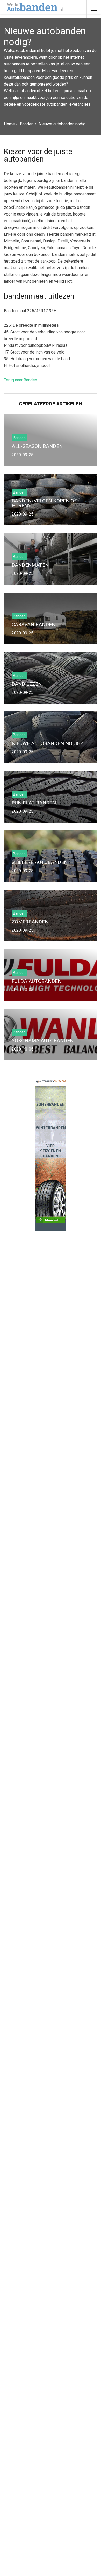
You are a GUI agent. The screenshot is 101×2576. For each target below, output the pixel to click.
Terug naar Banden (20, 380)
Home (9, 124)
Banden (27, 124)
